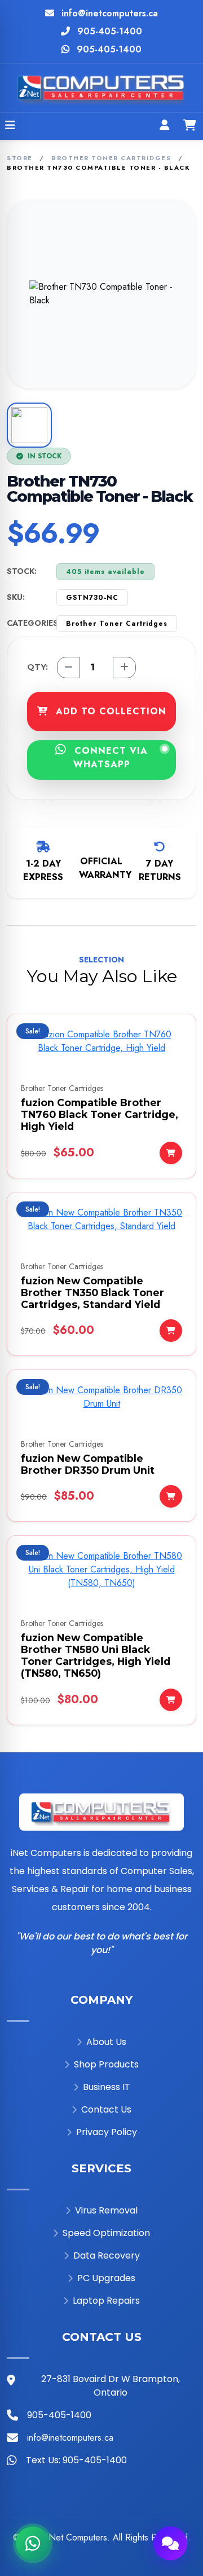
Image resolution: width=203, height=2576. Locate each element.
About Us (106, 2042)
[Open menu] (10, 126)
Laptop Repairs (106, 2301)
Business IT (107, 2087)
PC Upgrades (106, 2278)
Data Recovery (107, 2255)
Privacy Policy (107, 2132)
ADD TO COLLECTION (109, 711)
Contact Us (106, 2109)
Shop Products (106, 2064)
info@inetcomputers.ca (110, 13)
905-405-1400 (110, 31)
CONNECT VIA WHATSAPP (109, 757)
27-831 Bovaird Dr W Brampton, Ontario (111, 2386)
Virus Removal (106, 2210)
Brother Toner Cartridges (111, 158)
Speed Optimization (106, 2233)
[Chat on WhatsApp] (33, 2543)
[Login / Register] (165, 126)
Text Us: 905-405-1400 (76, 2460)
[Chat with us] (170, 2543)
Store (20, 158)
